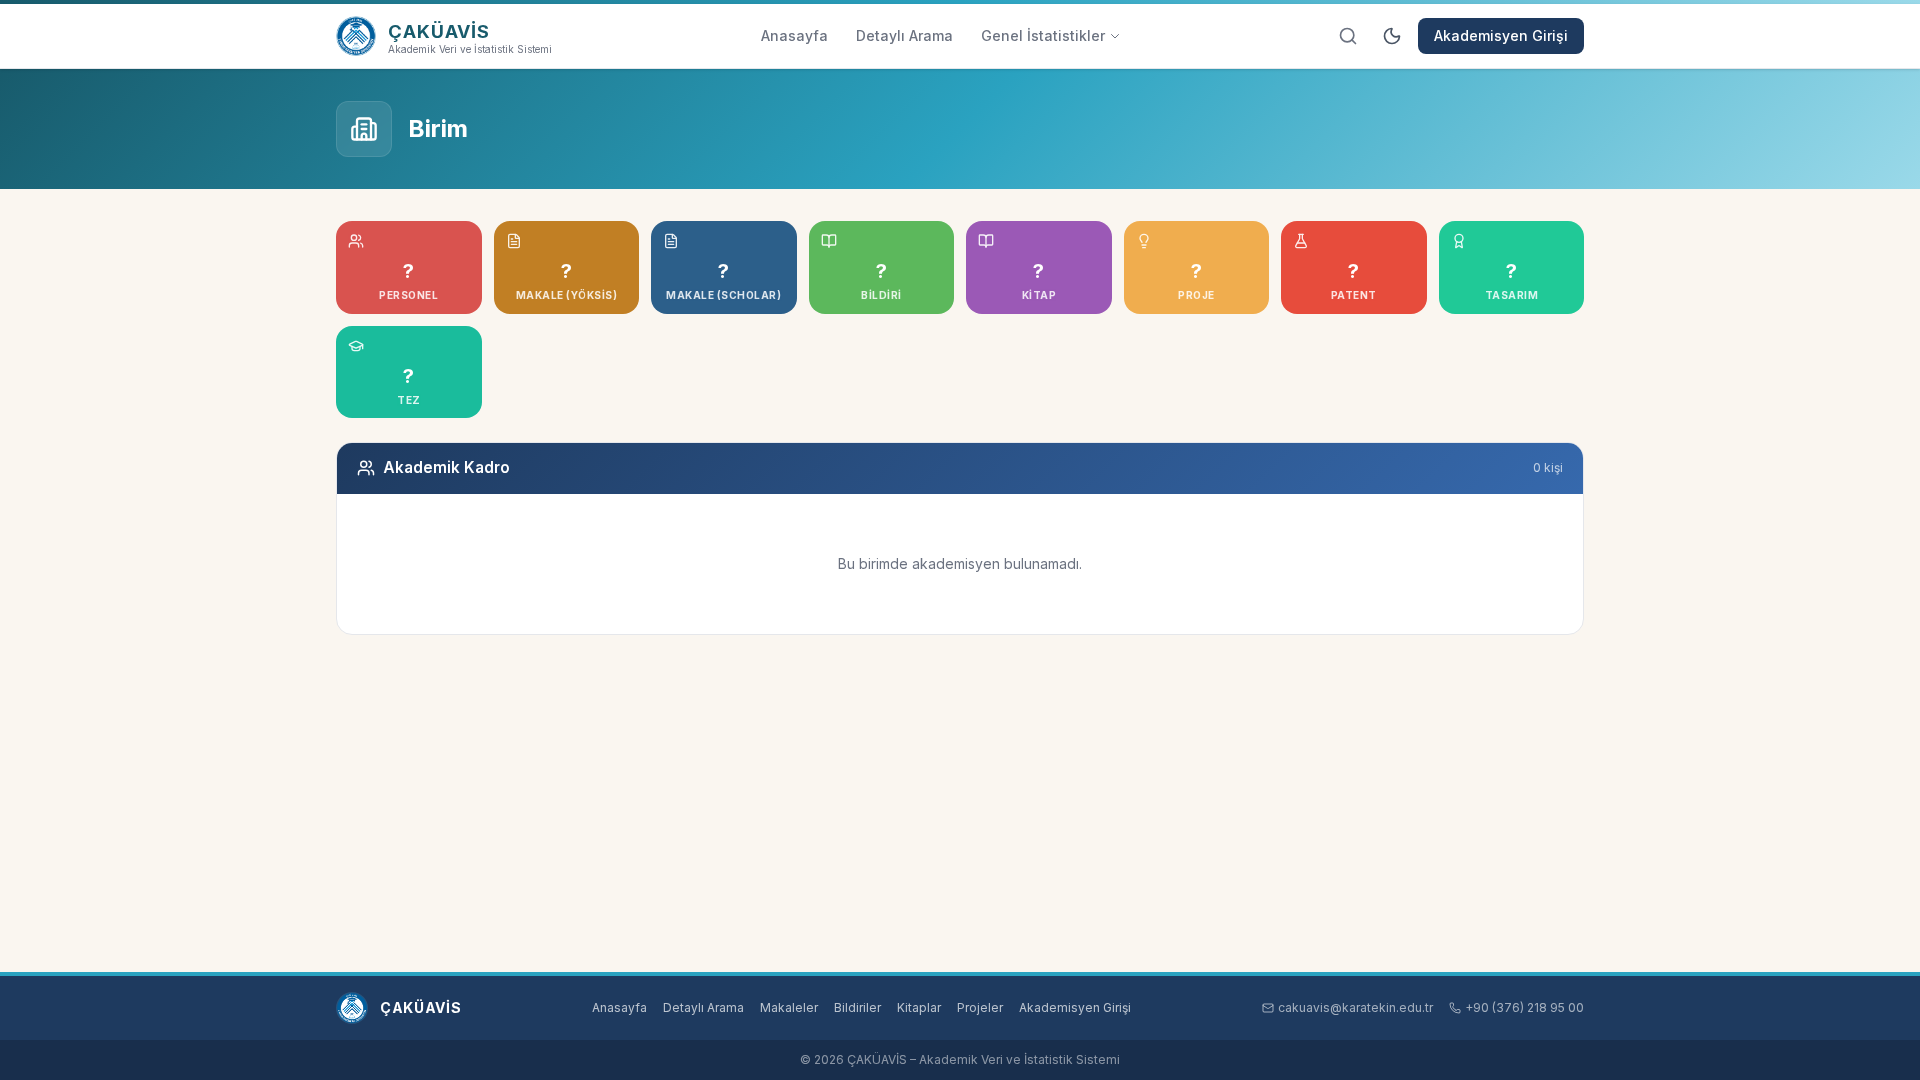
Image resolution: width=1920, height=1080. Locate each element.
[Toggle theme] (1392, 36)
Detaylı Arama (904, 35)
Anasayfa (794, 35)
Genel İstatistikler (1043, 35)
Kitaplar (919, 1007)
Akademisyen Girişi (1501, 35)
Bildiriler (857, 1007)
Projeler (980, 1007)
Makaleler (789, 1007)
